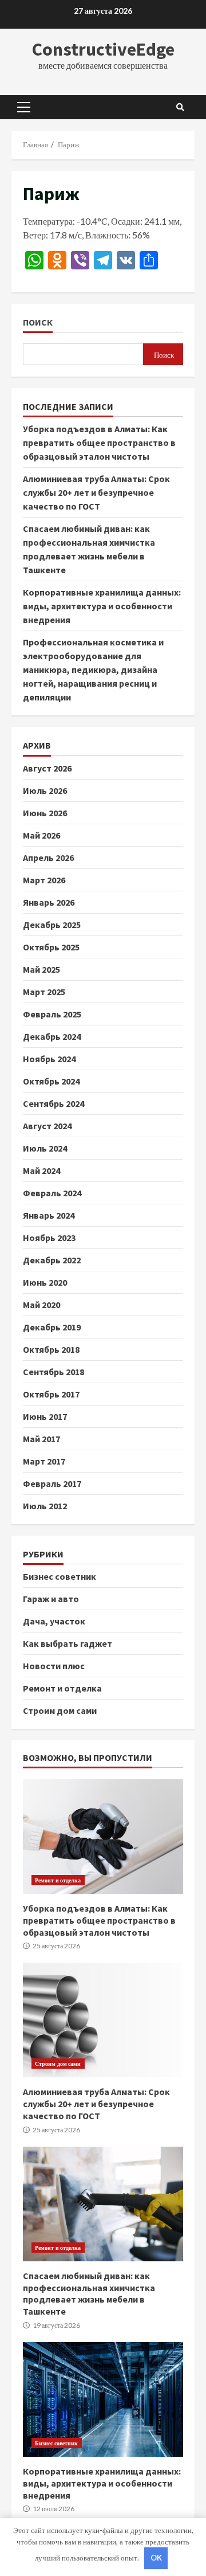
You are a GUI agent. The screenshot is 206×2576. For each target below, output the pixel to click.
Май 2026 (41, 835)
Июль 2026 (45, 790)
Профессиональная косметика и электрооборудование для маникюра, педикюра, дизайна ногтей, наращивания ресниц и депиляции (93, 670)
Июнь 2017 (45, 1416)
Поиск (38, 322)
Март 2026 (44, 880)
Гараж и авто (51, 1599)
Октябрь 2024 (51, 1081)
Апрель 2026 (48, 858)
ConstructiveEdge (103, 49)
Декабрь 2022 (52, 1260)
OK (156, 2558)
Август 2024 (47, 1126)
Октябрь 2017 (51, 1394)
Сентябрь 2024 (54, 1103)
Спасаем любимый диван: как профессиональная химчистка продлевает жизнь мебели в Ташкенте (103, 2204)
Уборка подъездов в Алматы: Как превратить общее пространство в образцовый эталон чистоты (99, 443)
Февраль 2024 (52, 1193)
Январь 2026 (49, 902)
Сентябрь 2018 (54, 1372)
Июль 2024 (45, 1148)
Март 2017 (44, 1461)
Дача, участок (54, 1621)
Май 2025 (41, 969)
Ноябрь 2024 (49, 1059)
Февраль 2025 (52, 1014)
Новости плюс (54, 1666)
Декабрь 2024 (52, 1036)
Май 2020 (41, 1305)
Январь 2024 (49, 1215)
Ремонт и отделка (62, 1688)
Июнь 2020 (45, 1282)
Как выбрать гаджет (68, 1643)
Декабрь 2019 (52, 1327)
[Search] (180, 107)
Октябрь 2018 (51, 1349)
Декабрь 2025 (52, 925)
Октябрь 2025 (51, 947)
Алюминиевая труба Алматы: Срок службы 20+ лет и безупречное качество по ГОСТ (96, 492)
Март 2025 (44, 992)
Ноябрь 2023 (49, 1238)
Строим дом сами (60, 1710)
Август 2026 (47, 768)
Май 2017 (41, 1439)
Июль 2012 (45, 1506)
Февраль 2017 (52, 1483)
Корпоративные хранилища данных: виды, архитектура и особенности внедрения (102, 606)
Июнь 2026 (45, 813)
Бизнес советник (60, 1576)
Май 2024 (41, 1170)
